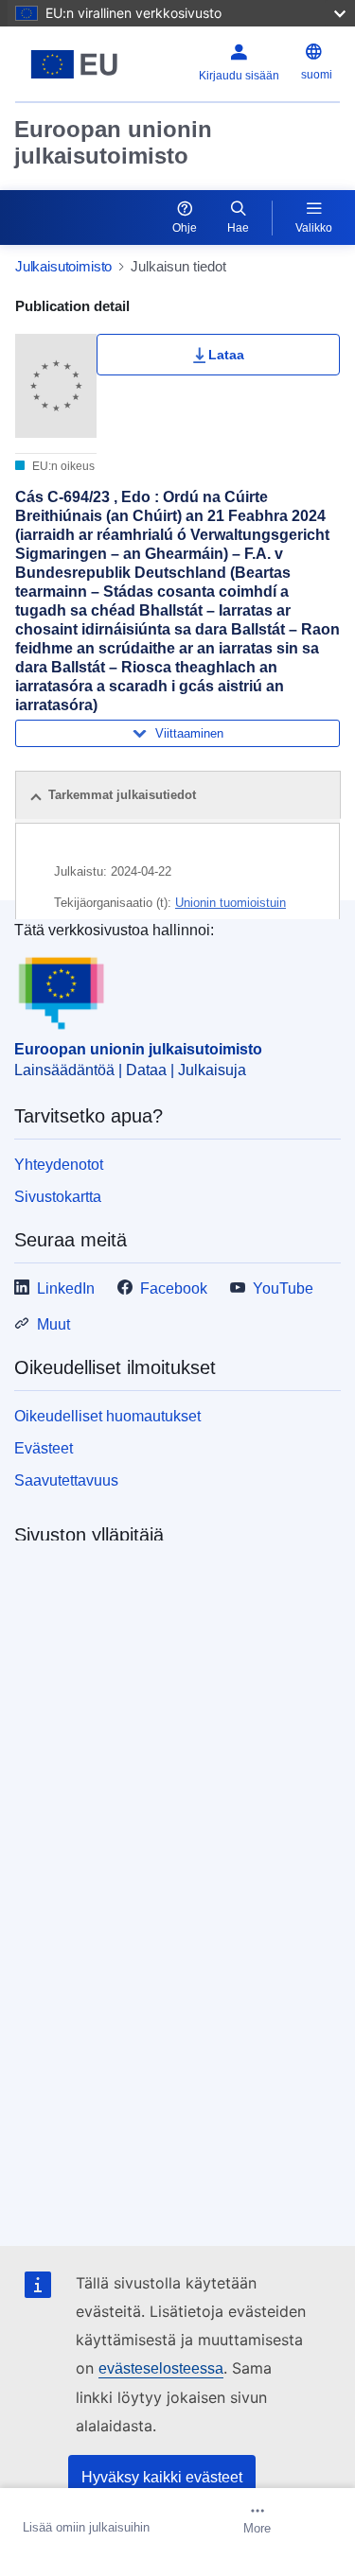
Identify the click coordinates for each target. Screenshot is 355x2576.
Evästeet (44, 1448)
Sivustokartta (58, 1197)
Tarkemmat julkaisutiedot (122, 795)
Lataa (226, 355)
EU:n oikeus (62, 466)
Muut (53, 1324)
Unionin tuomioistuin (231, 903)
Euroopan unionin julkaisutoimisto (113, 142)
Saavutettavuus (66, 1480)
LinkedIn (66, 1288)
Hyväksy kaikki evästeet (162, 2477)
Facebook (174, 1288)
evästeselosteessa (161, 2368)
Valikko (314, 228)
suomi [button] (317, 75)
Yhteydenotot (59, 1165)
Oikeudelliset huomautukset (107, 1416)
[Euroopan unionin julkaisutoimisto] (74, 64)
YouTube (283, 1288)
